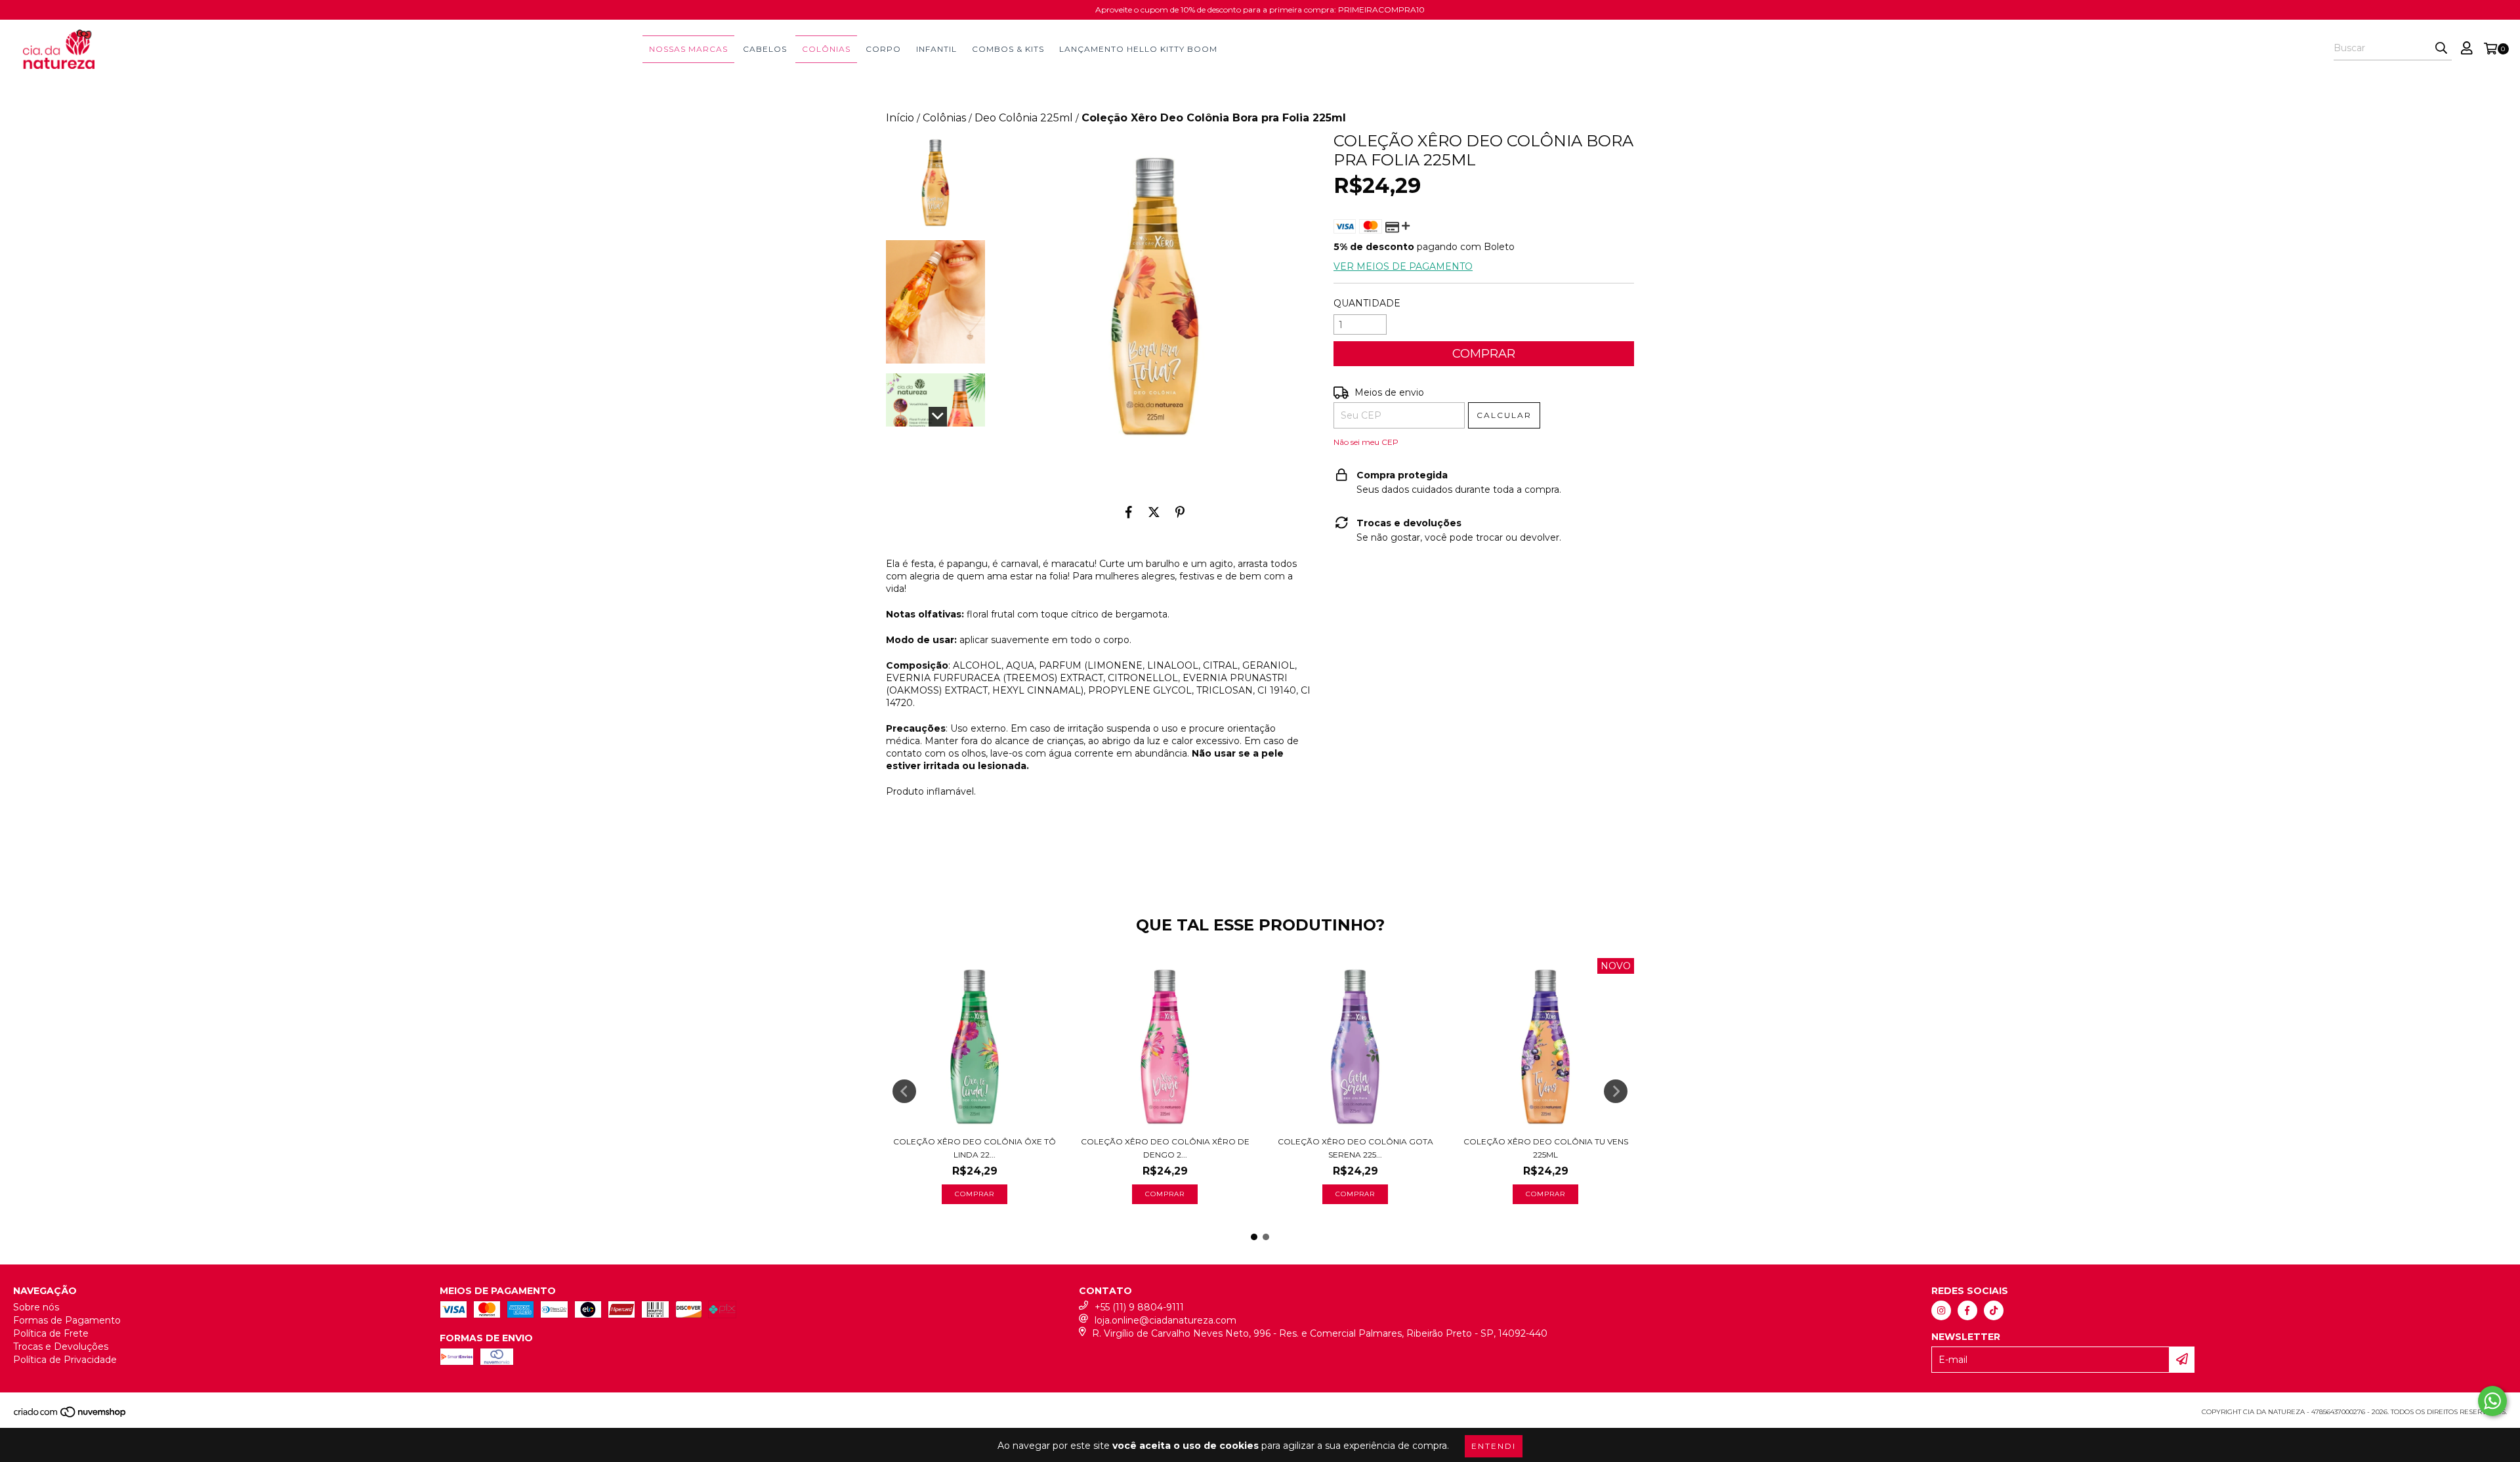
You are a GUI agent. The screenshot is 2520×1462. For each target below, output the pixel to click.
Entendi (1494, 1446)
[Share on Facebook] (1129, 512)
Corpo (883, 49)
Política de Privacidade (65, 1360)
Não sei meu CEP (1366, 442)
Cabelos (765, 49)
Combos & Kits (1008, 49)
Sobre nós (36, 1307)
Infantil (936, 49)
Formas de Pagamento (67, 1320)
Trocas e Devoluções (61, 1347)
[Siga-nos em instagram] (1941, 1310)
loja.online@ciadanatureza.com (1165, 1320)
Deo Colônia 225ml (1024, 118)
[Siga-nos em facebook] (1967, 1310)
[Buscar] (2441, 49)
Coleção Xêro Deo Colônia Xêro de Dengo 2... (1165, 1148)
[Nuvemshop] (71, 1416)
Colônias (826, 49)
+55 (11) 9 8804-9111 (1139, 1307)
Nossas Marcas (688, 49)
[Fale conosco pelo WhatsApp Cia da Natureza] (2492, 1401)
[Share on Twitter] (1154, 512)
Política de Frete (51, 1333)
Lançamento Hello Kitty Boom (1138, 49)
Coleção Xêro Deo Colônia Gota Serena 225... (1355, 1148)
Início (900, 118)
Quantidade (1367, 303)
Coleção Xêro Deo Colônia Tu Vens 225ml (1546, 1148)
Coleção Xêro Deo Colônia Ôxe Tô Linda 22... (975, 1148)
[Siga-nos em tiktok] (1994, 1310)
